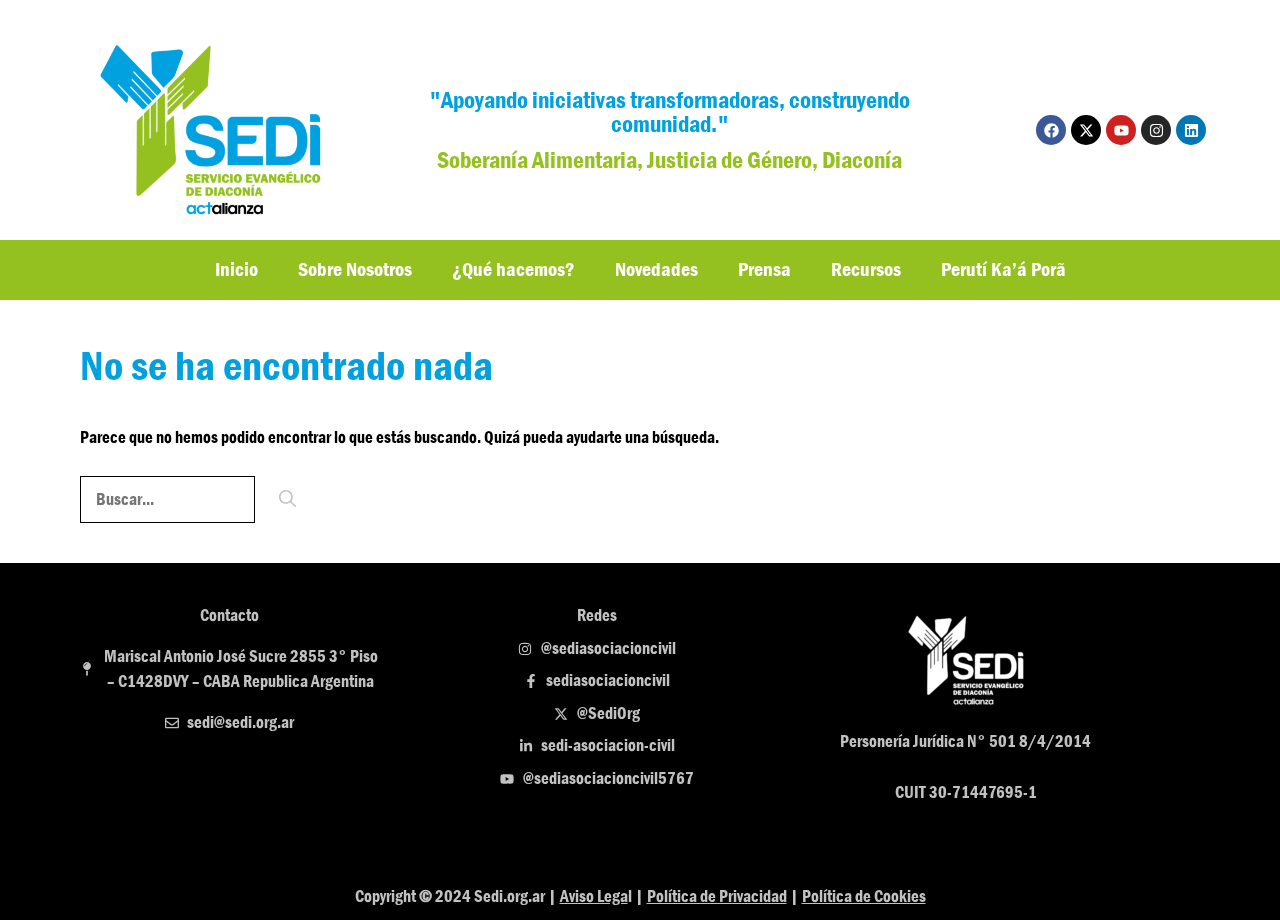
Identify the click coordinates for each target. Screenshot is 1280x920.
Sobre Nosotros (355, 269)
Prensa (764, 269)
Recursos (866, 269)
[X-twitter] (1086, 130)
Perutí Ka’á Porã (1003, 269)
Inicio (236, 269)
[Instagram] (1156, 130)
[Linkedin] (1191, 130)
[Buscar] (287, 500)
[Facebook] (1051, 130)
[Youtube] (1121, 130)
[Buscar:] (169, 499)
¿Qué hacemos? (513, 269)
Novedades (656, 269)
